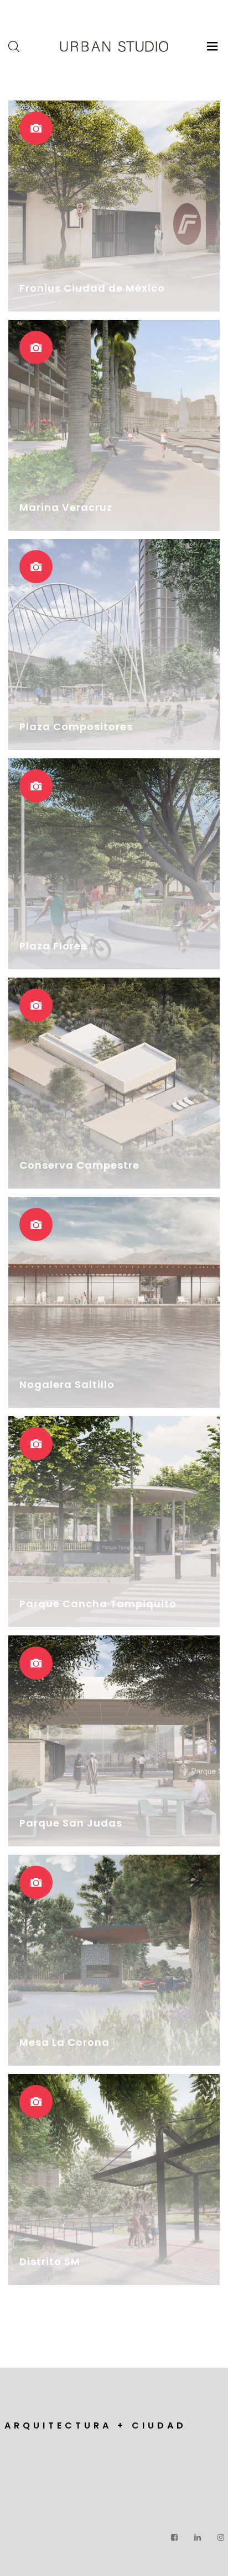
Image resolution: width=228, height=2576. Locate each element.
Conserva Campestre (79, 1165)
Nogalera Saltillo (67, 1384)
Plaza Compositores (76, 727)
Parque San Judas (71, 1823)
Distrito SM (50, 2261)
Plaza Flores (53, 946)
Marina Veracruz (66, 507)
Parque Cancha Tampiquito (98, 1604)
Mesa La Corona (64, 2042)
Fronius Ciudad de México (92, 288)
